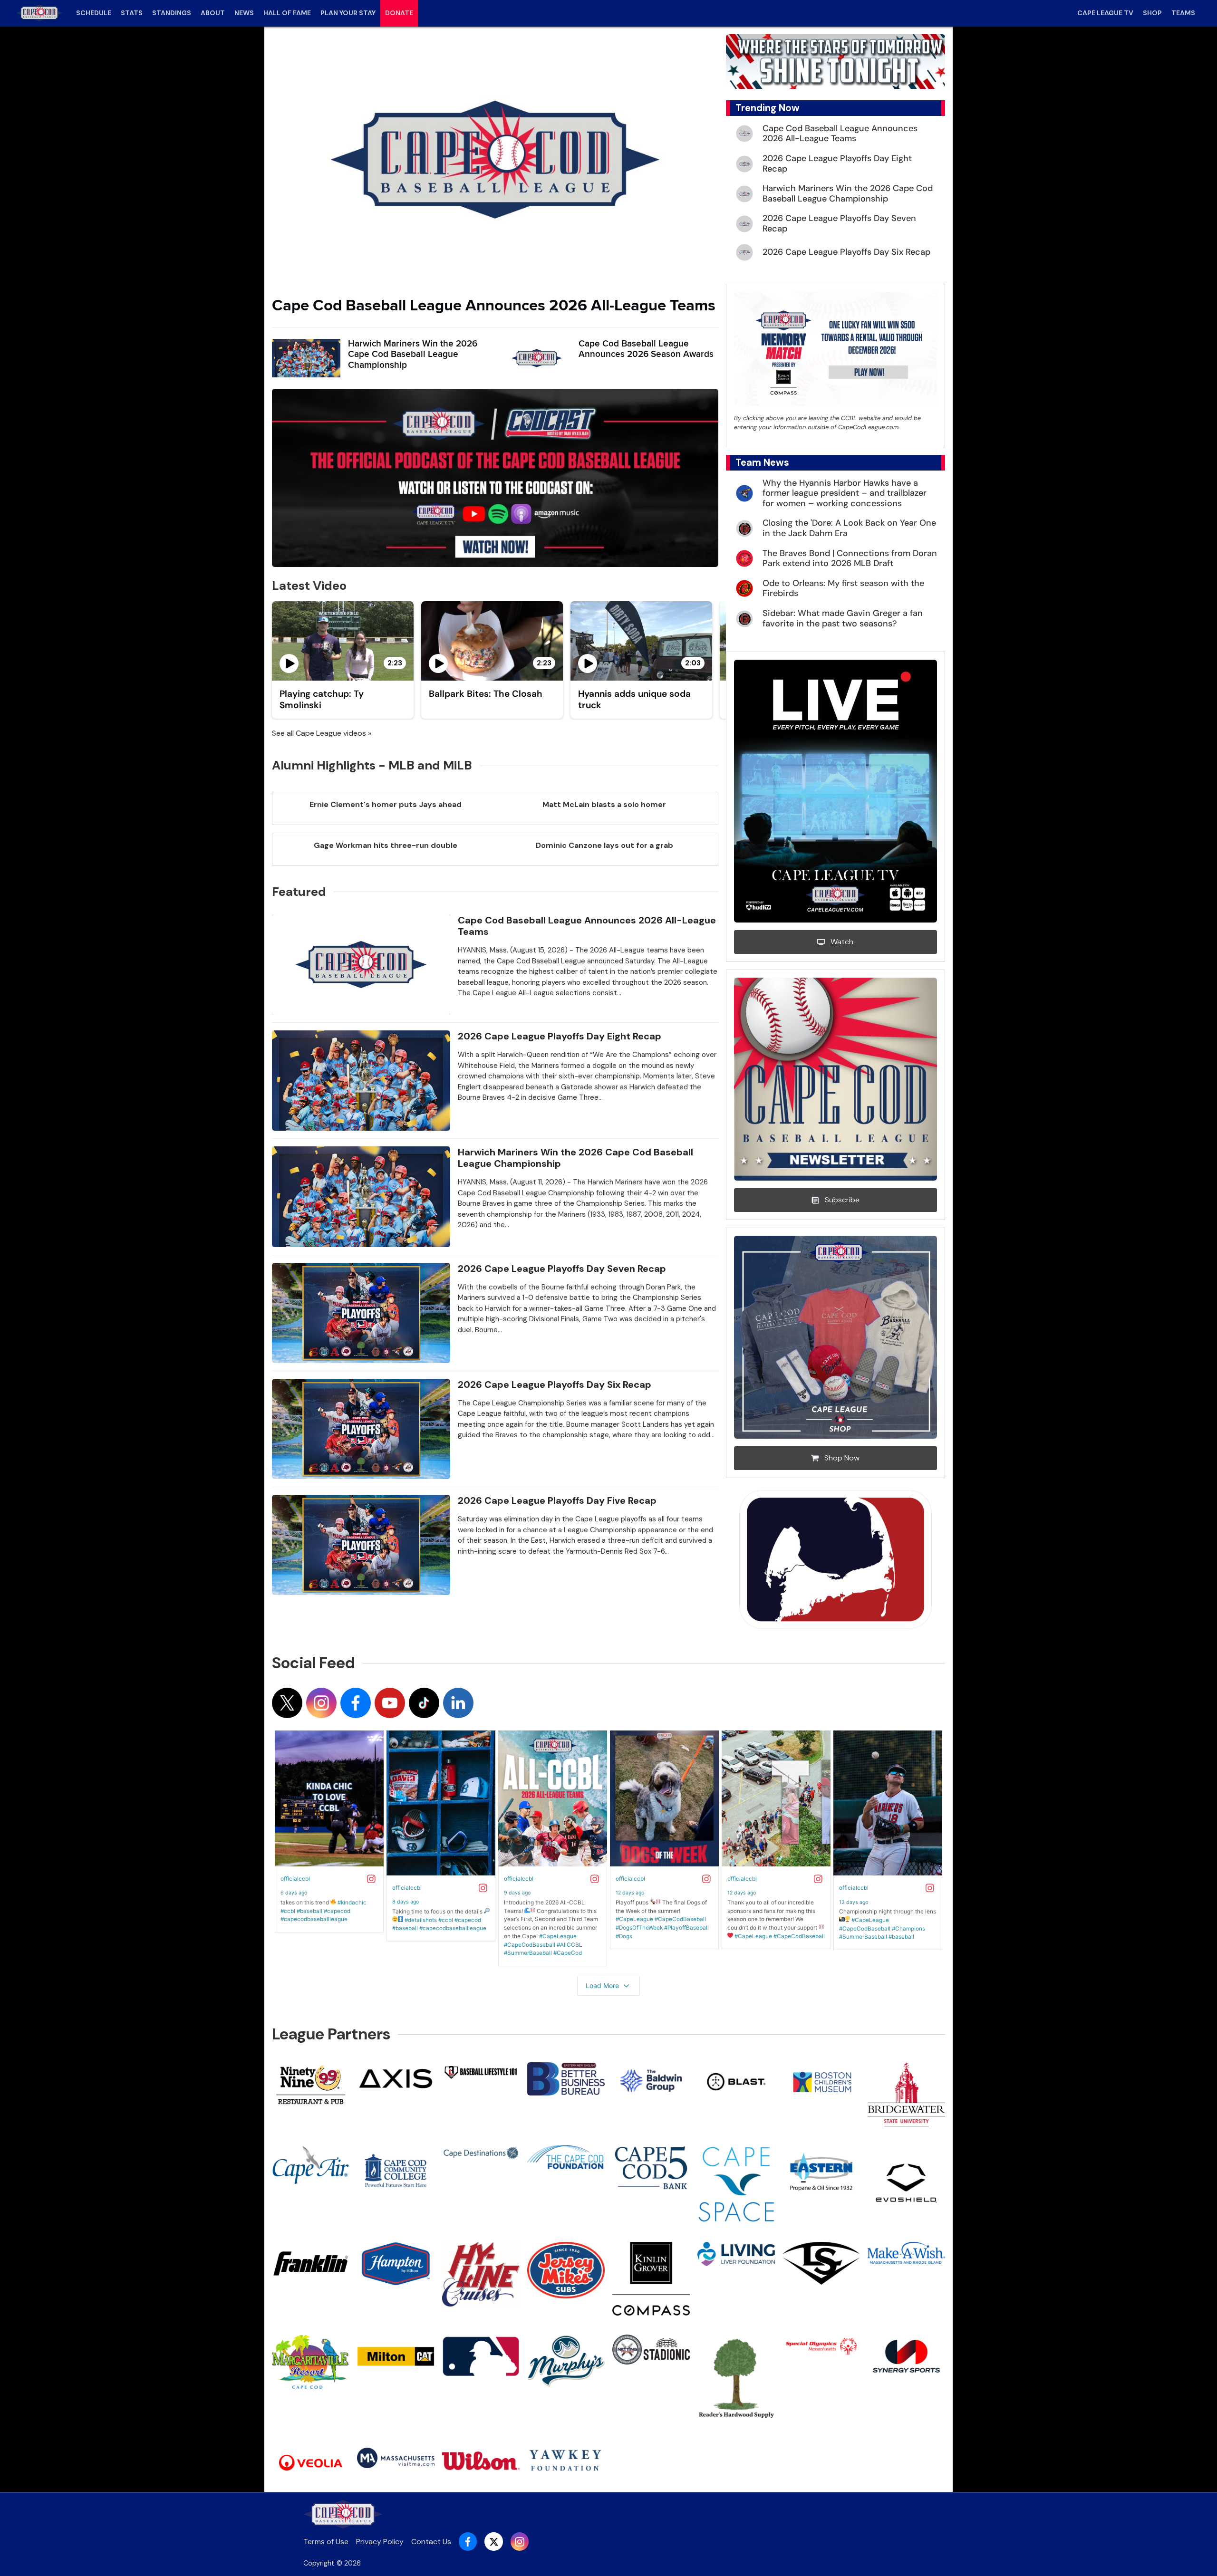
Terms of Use (326, 2542)
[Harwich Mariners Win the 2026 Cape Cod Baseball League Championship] (306, 358)
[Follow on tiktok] (424, 1703)
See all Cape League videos (319, 733)
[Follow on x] (287, 1703)
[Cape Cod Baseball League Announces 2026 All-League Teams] (495, 160)
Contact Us (431, 2542)
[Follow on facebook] (356, 1703)
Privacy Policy (380, 2542)
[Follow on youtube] (390, 1703)
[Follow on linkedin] (458, 1703)
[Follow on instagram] (321, 1703)
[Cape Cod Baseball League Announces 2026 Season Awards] (537, 358)
